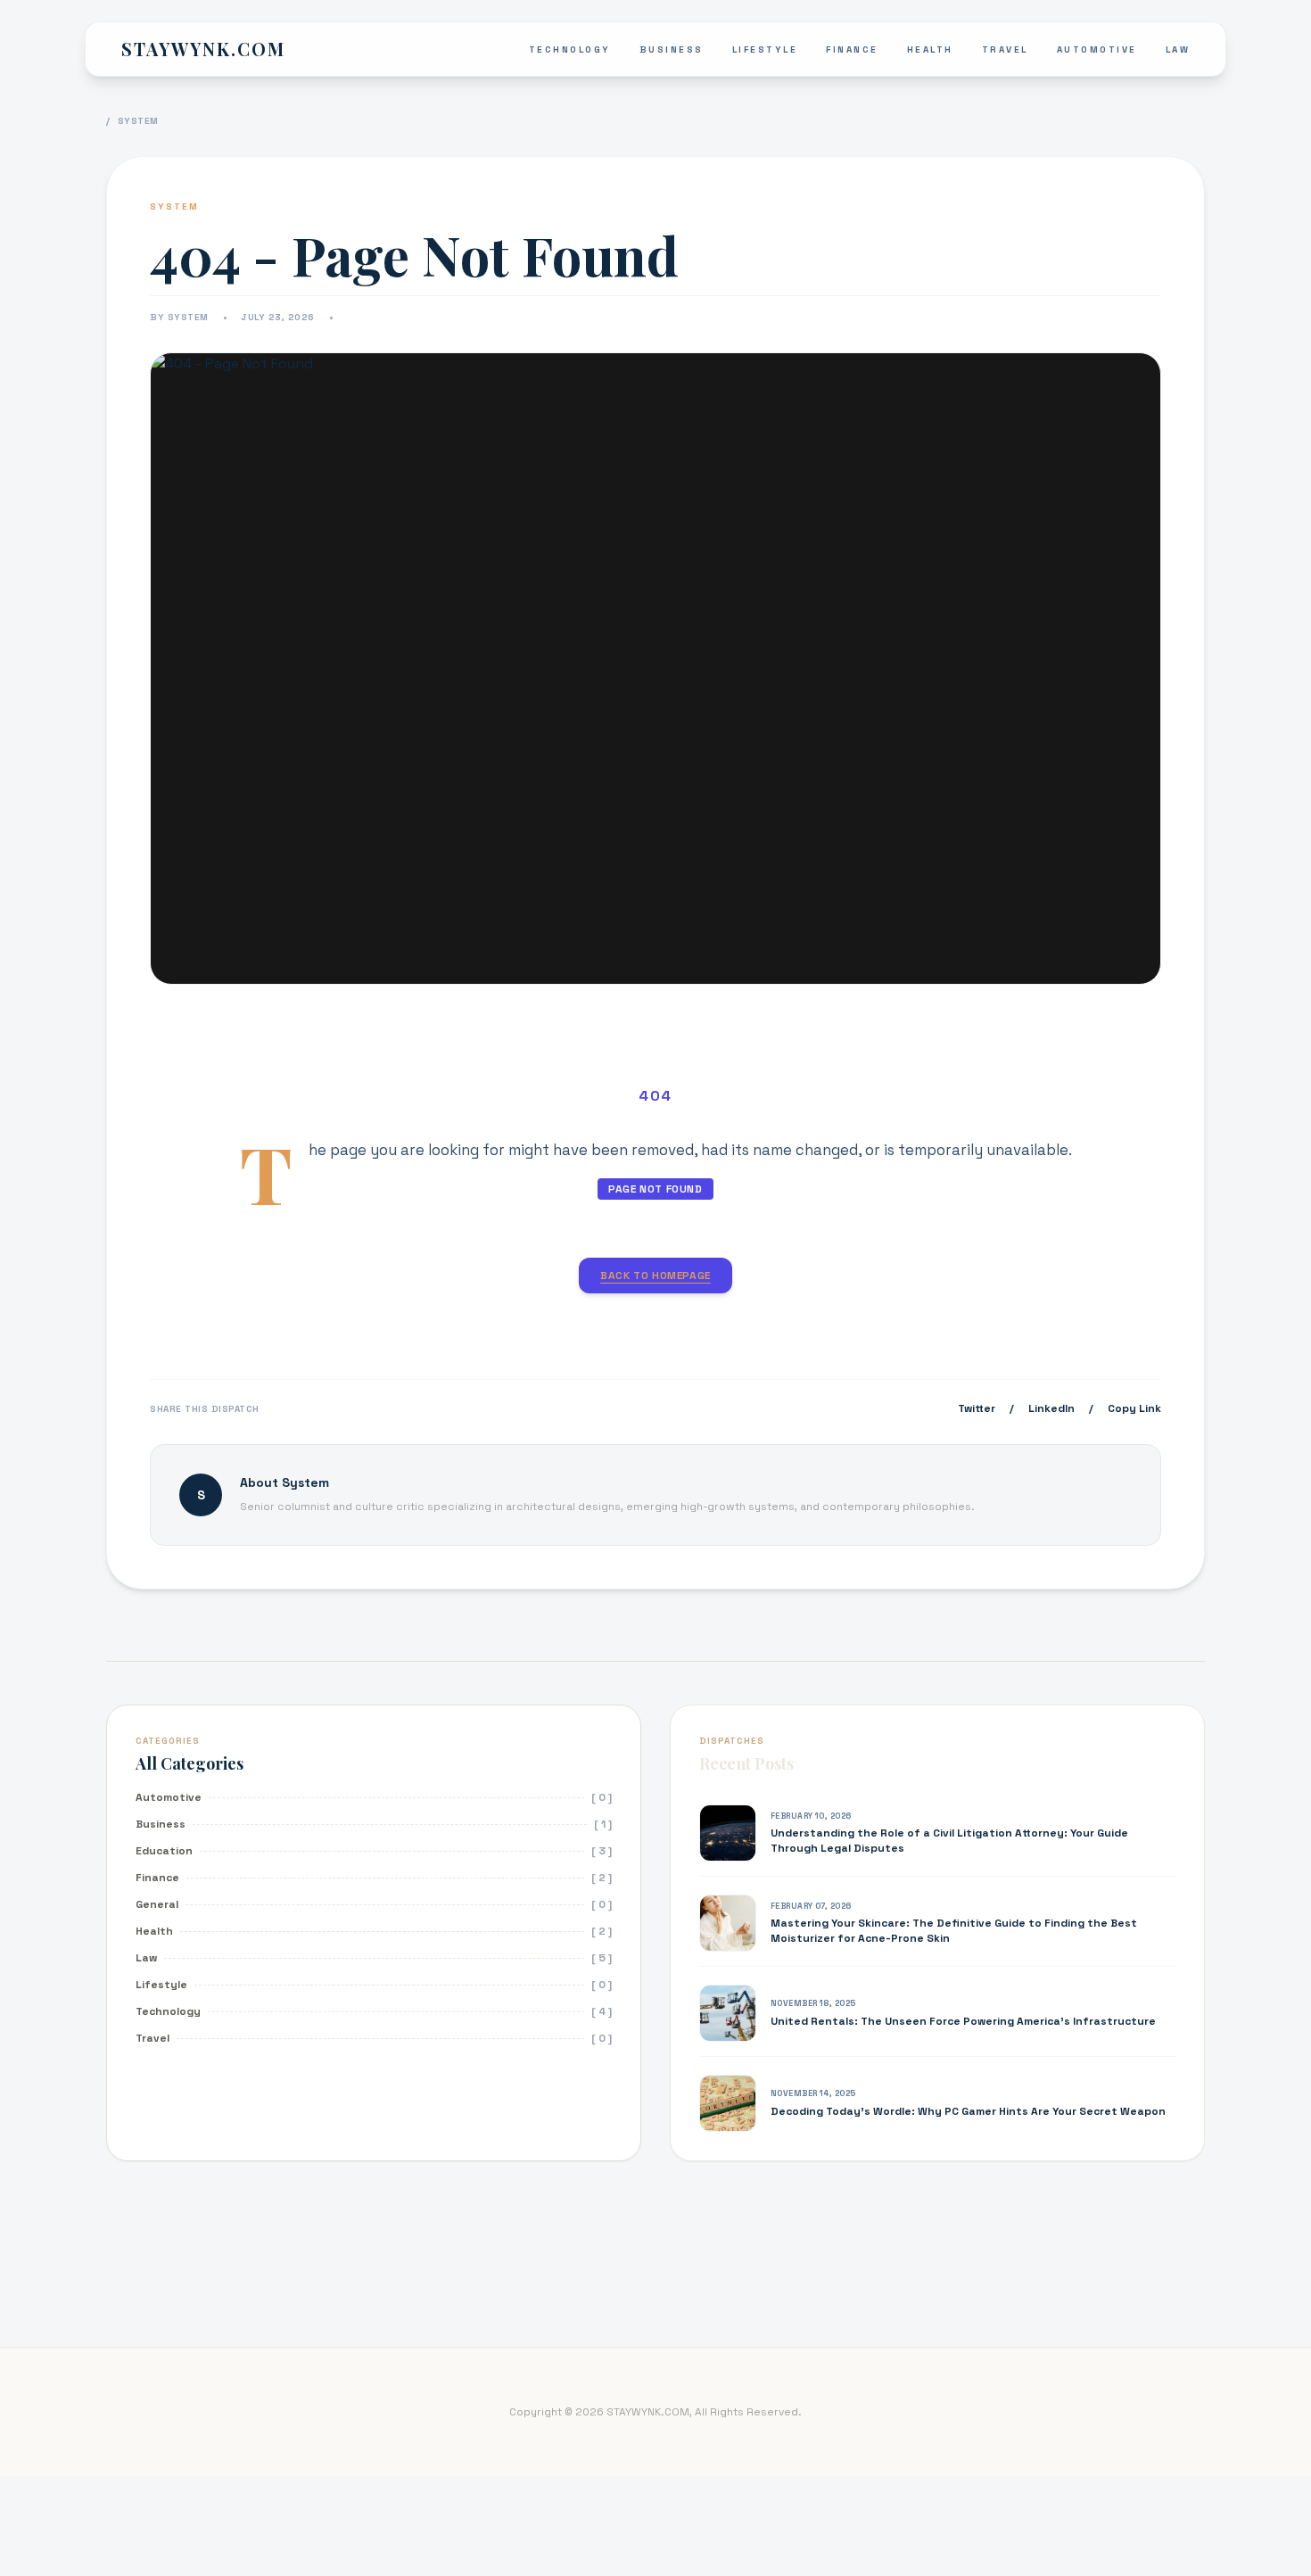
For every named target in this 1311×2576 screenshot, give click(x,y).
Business (672, 50)
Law (1178, 50)
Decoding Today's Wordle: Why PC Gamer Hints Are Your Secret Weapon (968, 2111)
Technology (570, 50)
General (157, 1904)
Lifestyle (765, 50)
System (138, 121)
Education (164, 1851)
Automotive (1097, 50)
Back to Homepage (655, 1276)
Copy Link (1134, 1408)
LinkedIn (1051, 1408)
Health (930, 50)
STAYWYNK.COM (203, 49)
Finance (852, 50)
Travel (1005, 50)
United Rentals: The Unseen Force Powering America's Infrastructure (963, 2021)
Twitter (977, 1408)
